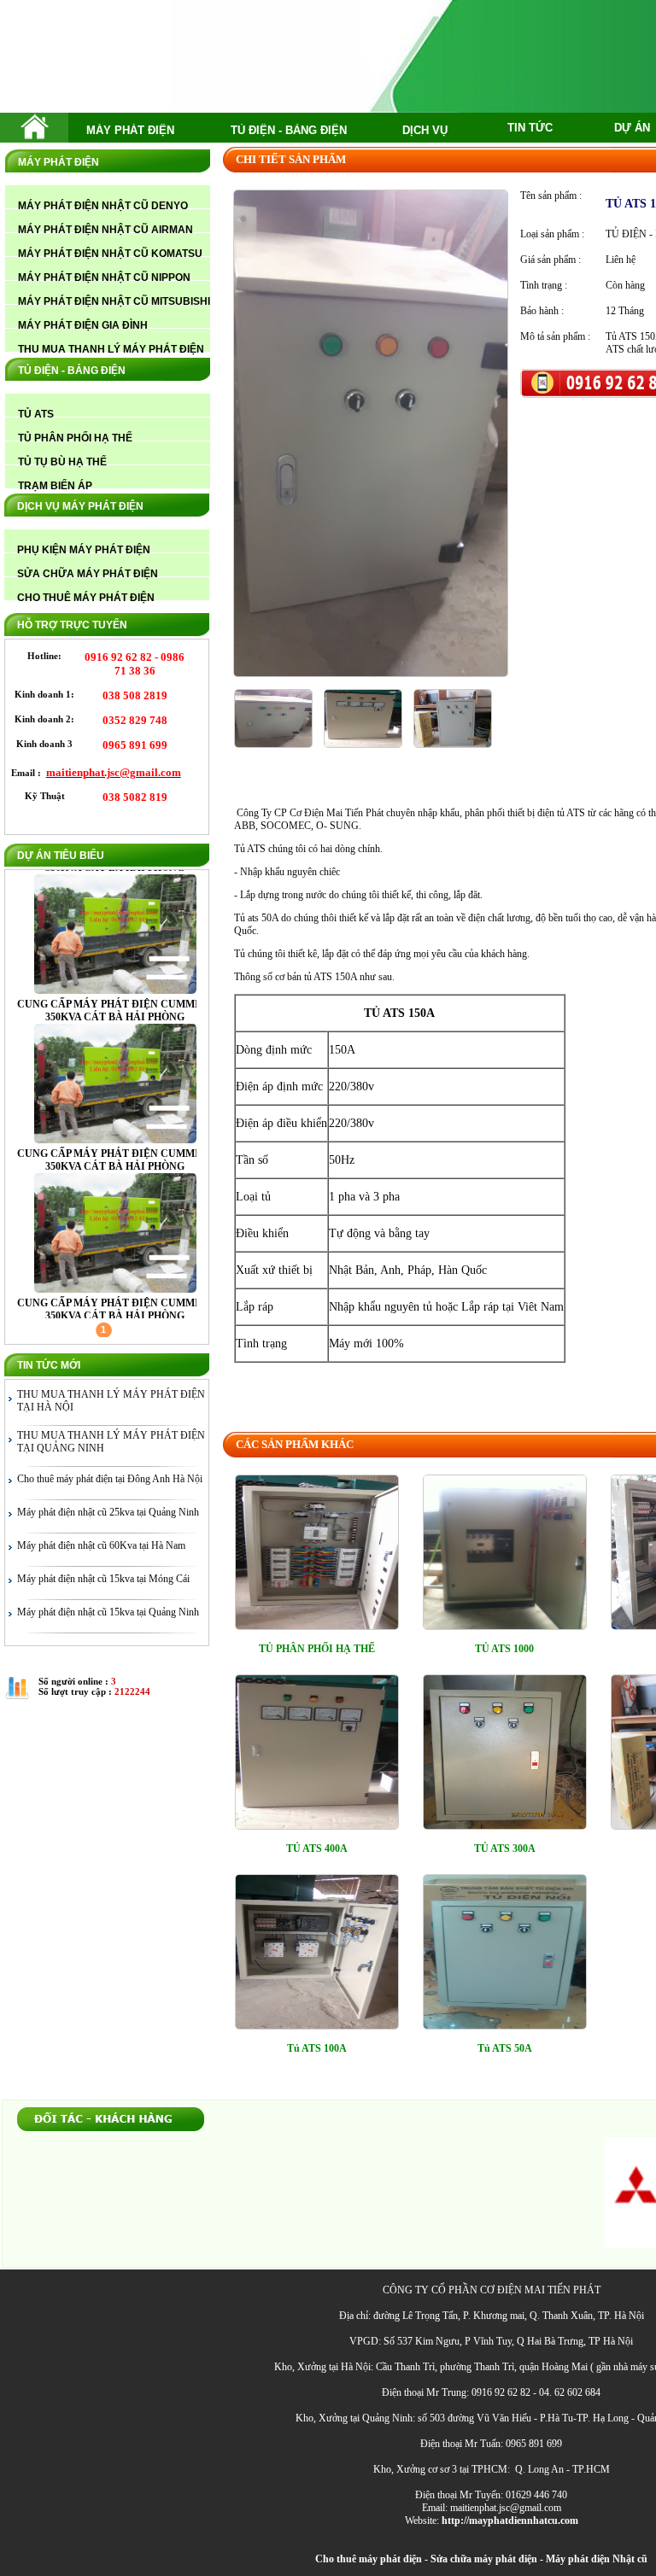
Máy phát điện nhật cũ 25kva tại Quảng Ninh (108, 1512)
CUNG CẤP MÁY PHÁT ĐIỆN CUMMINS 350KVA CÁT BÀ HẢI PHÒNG (115, 1011)
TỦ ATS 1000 (504, 1649)
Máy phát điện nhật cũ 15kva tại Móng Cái (103, 1579)
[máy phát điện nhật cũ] (35, 135)
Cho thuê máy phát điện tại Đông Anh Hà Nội (110, 1479)
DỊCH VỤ (425, 130)
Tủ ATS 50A (505, 2048)
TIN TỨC (530, 128)
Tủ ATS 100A (317, 2048)
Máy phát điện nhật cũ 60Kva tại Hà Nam (101, 1545)
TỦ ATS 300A (505, 1849)
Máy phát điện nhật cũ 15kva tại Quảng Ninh (108, 1612)
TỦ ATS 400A (317, 1849)
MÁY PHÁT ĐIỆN (130, 130)
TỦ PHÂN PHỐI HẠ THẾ (317, 1649)
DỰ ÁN (632, 128)
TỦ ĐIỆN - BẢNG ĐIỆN (289, 130)
